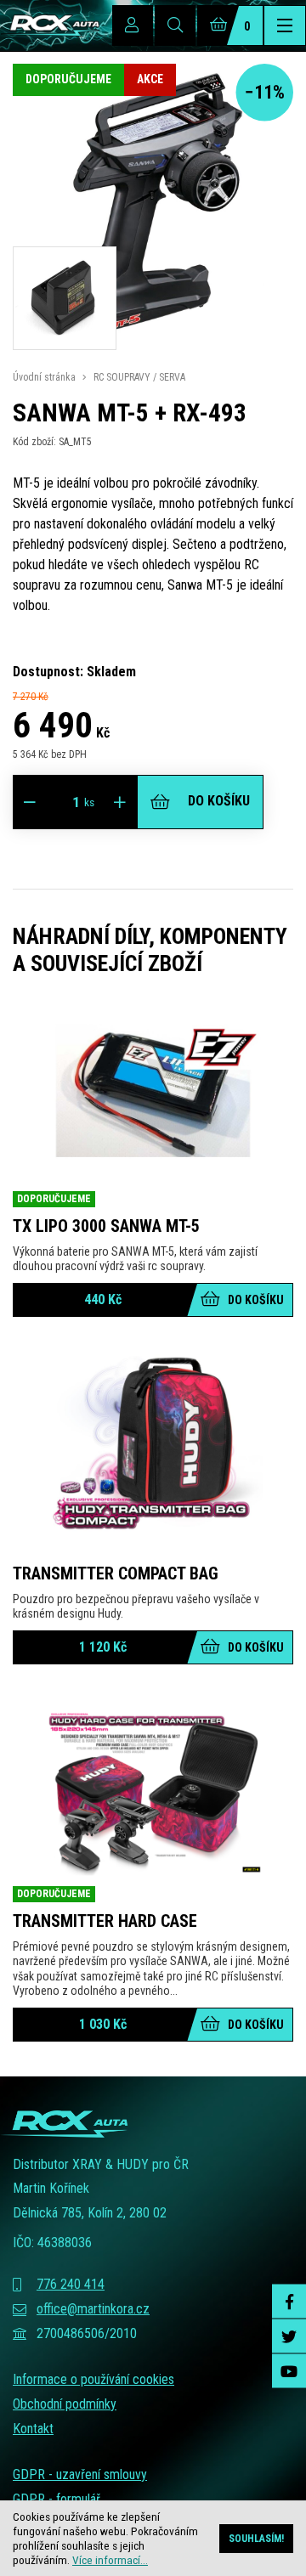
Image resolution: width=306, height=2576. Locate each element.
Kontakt (33, 2429)
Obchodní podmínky (65, 2404)
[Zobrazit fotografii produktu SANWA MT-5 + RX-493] (153, 339)
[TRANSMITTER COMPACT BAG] (153, 1444)
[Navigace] (285, 25)
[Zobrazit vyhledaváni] (175, 25)
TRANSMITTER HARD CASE (105, 1921)
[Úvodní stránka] (50, 26)
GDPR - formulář (57, 2499)
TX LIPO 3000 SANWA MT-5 (106, 1226)
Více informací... (110, 2560)
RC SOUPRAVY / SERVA (139, 377)
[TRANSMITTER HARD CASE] (153, 1792)
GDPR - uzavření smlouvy (80, 2474)
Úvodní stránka (44, 377)
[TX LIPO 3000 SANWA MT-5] (153, 1097)
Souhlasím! (256, 2539)
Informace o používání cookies (93, 2379)
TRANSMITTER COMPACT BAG (116, 1573)
